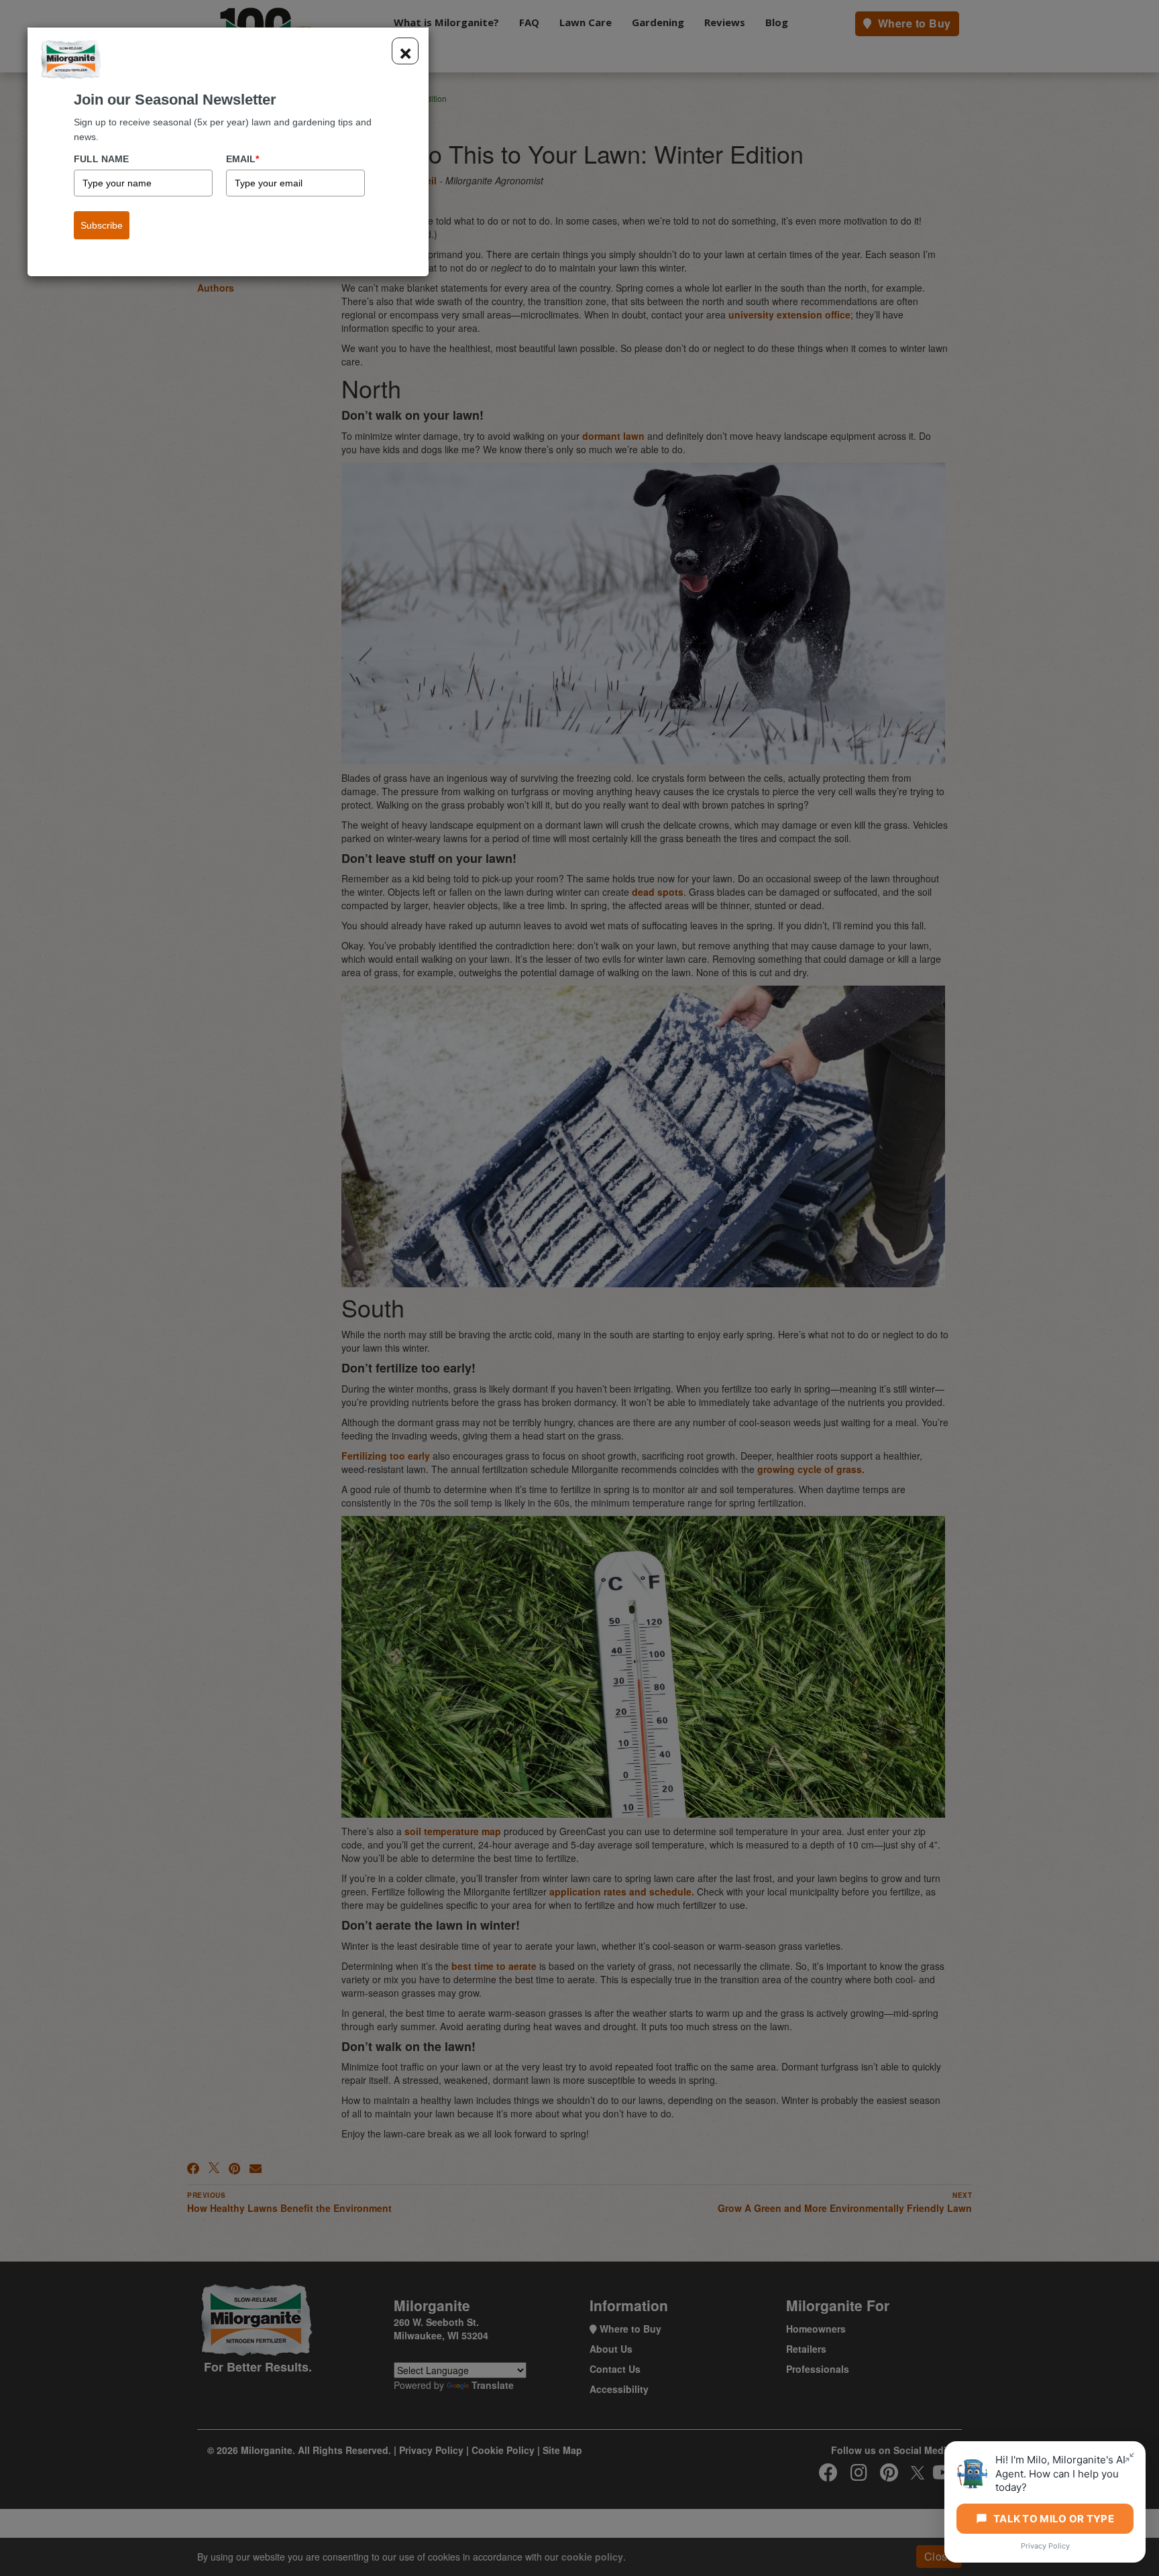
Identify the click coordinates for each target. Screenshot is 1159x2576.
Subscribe (102, 225)
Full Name (101, 159)
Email (242, 159)
